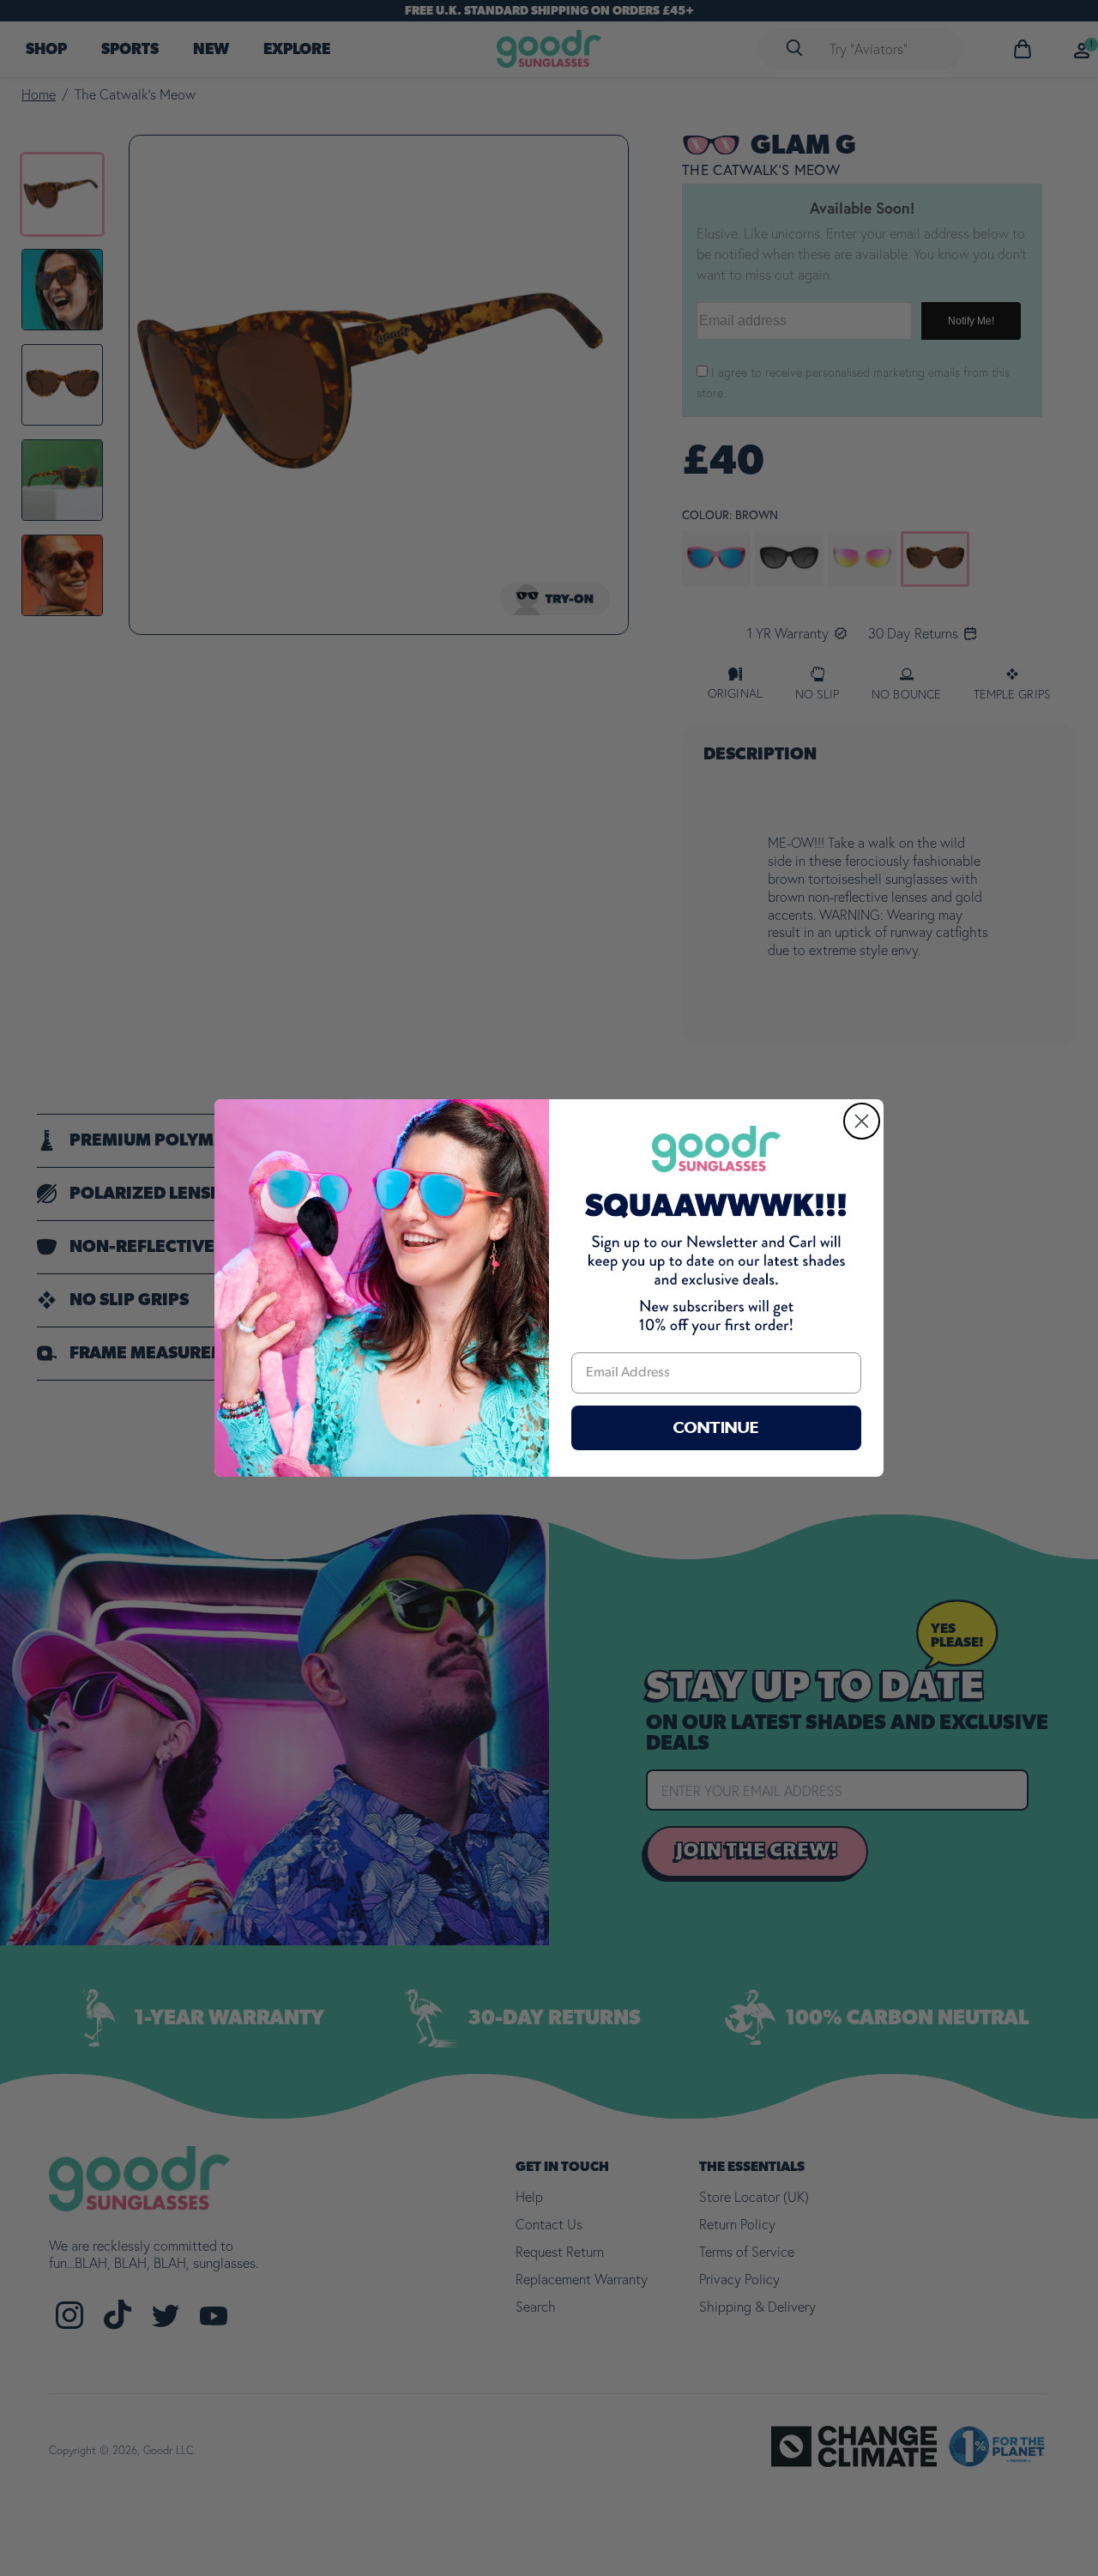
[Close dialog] (862, 1121)
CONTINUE (716, 1428)
